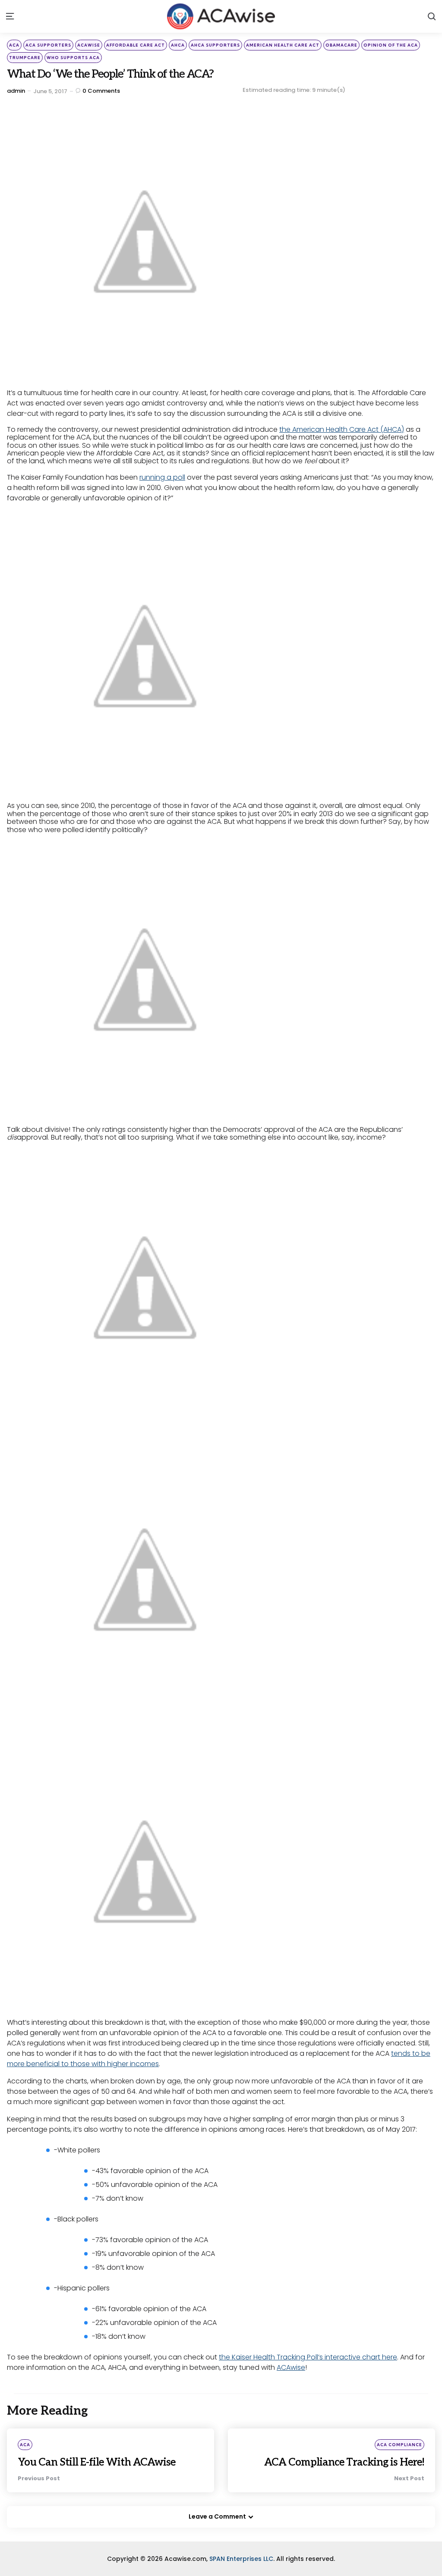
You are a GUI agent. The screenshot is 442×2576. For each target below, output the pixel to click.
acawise (89, 45)
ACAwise (291, 2367)
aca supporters (48, 45)
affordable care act (136, 45)
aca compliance (399, 2445)
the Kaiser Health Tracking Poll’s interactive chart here (308, 2357)
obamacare (341, 45)
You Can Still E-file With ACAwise (96, 2462)
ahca (178, 45)
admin (16, 91)
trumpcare (25, 58)
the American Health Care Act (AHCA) (342, 429)
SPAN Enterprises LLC (241, 2559)
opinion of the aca (391, 45)
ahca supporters (215, 45)
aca (14, 45)
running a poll (162, 477)
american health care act (283, 45)
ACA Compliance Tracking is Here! (344, 2462)
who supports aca (73, 58)
